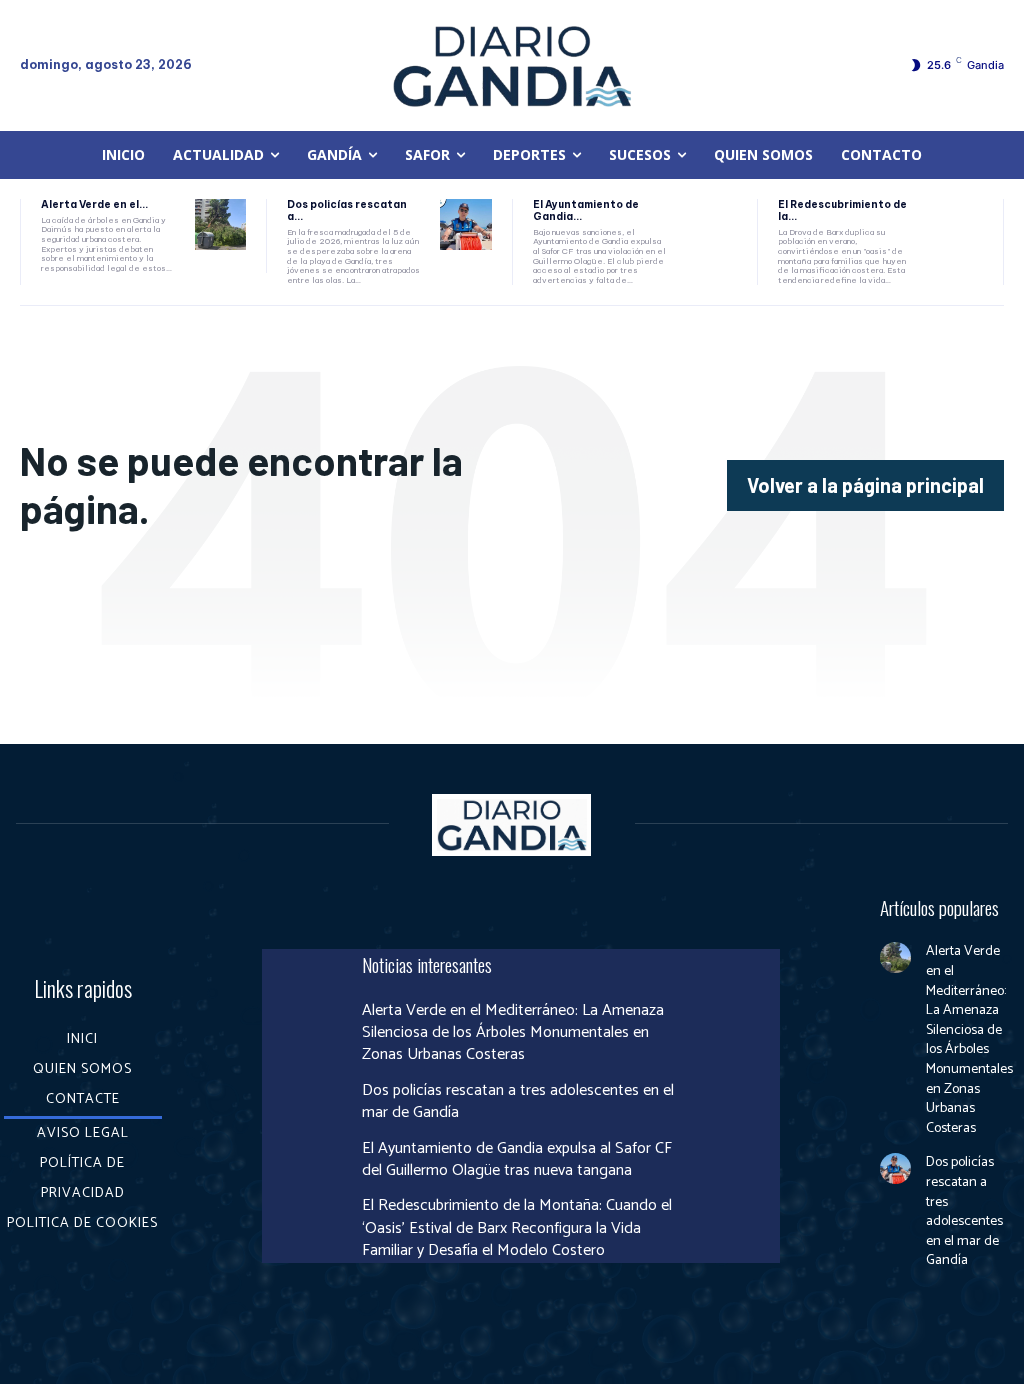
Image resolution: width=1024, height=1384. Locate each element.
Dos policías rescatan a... (347, 210)
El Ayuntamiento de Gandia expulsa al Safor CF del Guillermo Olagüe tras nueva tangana (517, 1159)
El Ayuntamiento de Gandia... (586, 210)
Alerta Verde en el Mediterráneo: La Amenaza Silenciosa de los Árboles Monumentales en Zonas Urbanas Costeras (513, 1033)
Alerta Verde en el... (94, 204)
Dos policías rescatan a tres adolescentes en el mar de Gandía (518, 1101)
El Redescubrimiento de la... (842, 210)
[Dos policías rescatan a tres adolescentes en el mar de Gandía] (465, 224)
